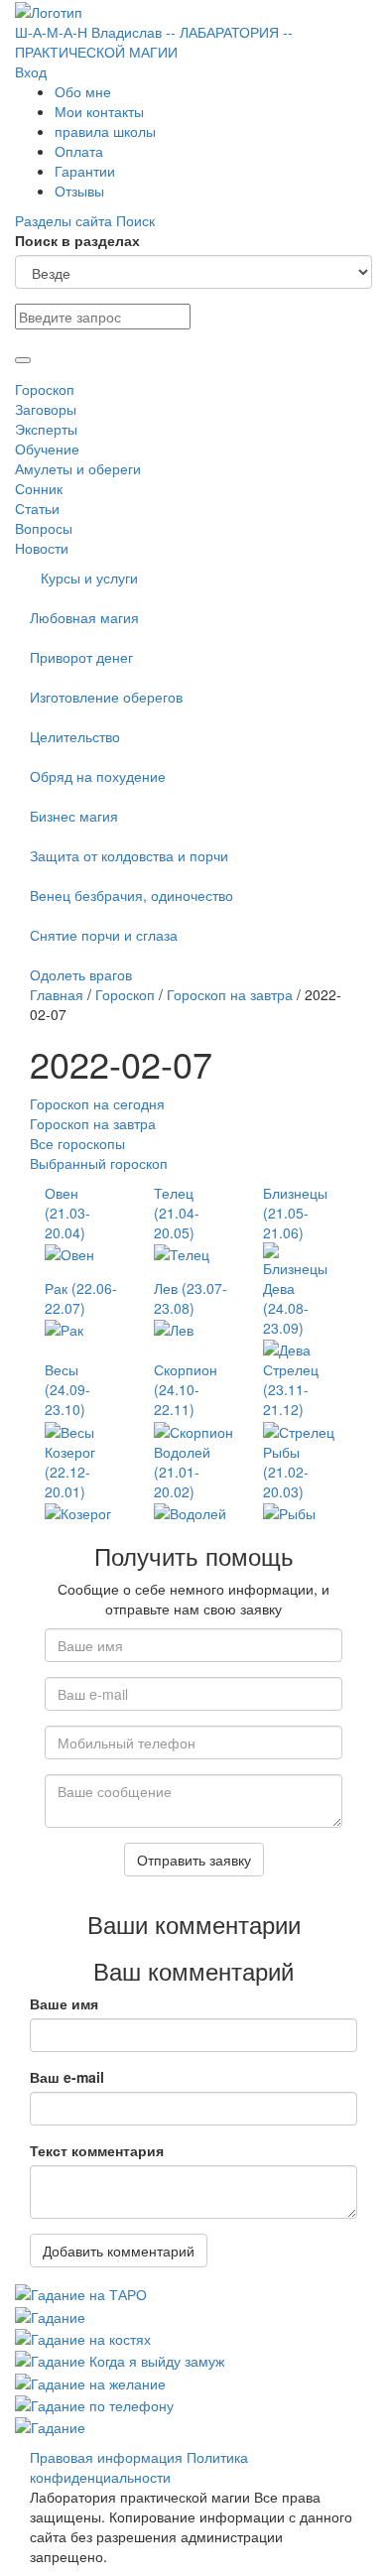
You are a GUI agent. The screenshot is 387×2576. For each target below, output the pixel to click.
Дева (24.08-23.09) (286, 1308)
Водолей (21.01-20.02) (182, 1472)
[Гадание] (50, 2314)
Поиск (135, 220)
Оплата (79, 151)
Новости (42, 548)
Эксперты (46, 429)
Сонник (39, 488)
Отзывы (79, 191)
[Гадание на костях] (83, 2337)
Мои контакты (99, 111)
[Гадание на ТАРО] (81, 2292)
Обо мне (83, 91)
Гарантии (85, 171)
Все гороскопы (77, 1143)
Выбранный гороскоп (99, 1163)
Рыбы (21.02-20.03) (286, 1472)
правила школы (105, 131)
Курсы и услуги (89, 578)
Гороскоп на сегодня (97, 1103)
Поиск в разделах (77, 240)
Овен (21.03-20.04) (67, 1213)
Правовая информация (106, 2457)
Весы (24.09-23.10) (67, 1389)
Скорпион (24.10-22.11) (186, 1389)
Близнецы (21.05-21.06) (295, 1213)
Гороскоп (45, 389)
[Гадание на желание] (90, 2381)
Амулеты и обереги (78, 468)
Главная (57, 994)
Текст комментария (97, 2150)
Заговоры (46, 409)
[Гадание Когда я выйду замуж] (120, 2359)
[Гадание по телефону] (94, 2403)
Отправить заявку (194, 1860)
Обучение (47, 449)
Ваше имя (64, 2003)
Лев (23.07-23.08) (191, 1298)
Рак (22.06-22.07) (81, 1298)
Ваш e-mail (67, 2077)
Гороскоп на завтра (230, 994)
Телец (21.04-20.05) (177, 1213)
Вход (31, 71)
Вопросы (44, 528)
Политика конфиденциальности (139, 2467)
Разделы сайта (65, 220)
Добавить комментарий (119, 2251)
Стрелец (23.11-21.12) (291, 1389)
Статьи (37, 508)
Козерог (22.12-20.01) (70, 1472)
